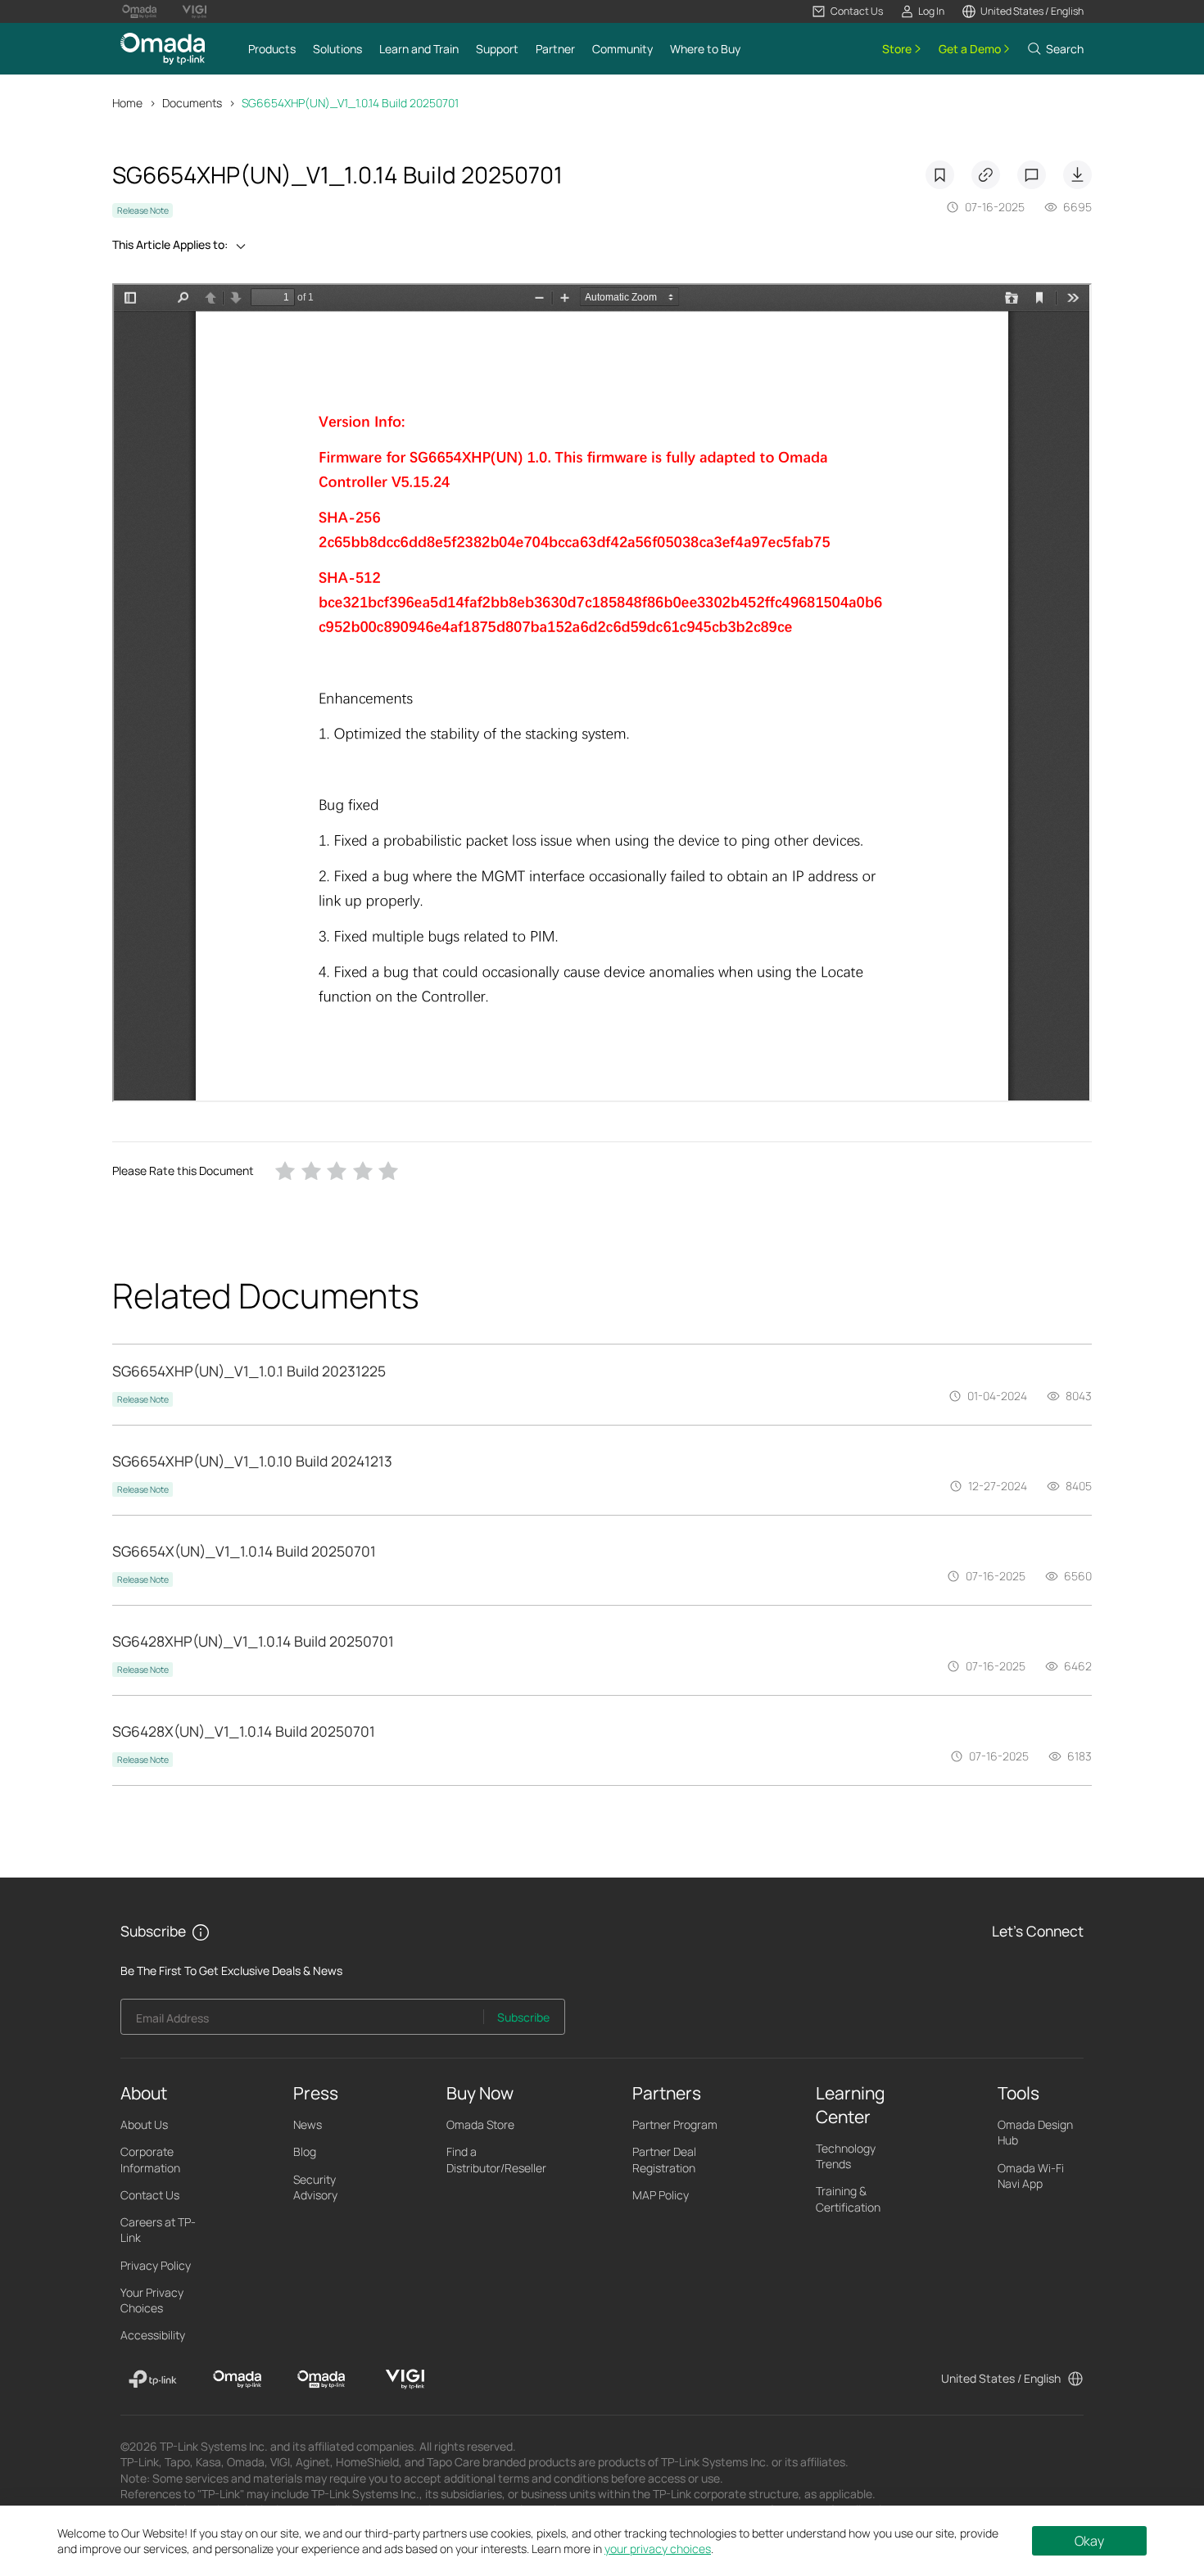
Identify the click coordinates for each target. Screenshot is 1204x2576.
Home (127, 103)
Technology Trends (846, 2156)
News (308, 2124)
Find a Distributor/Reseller (496, 2159)
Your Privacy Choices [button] (152, 2300)
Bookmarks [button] (940, 175)
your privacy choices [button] (658, 2549)
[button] (847, 11)
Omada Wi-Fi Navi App (1031, 2176)
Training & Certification (848, 2199)
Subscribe (523, 2017)
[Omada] (237, 2379)
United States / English (1001, 2378)
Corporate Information (150, 2159)
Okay (1089, 2541)
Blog (305, 2151)
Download (1077, 175)
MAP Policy (661, 2195)
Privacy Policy (156, 2265)
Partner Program (675, 2124)
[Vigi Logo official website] (194, 11)
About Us (144, 2124)
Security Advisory (315, 2187)
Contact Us (150, 2195)
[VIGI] (405, 2379)
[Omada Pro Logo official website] (139, 11)
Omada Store (480, 2124)
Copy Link (986, 175)
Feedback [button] (1032, 175)
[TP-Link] (153, 2379)
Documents (192, 103)
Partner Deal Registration (664, 2159)
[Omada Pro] (321, 2379)
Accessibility (153, 2335)
